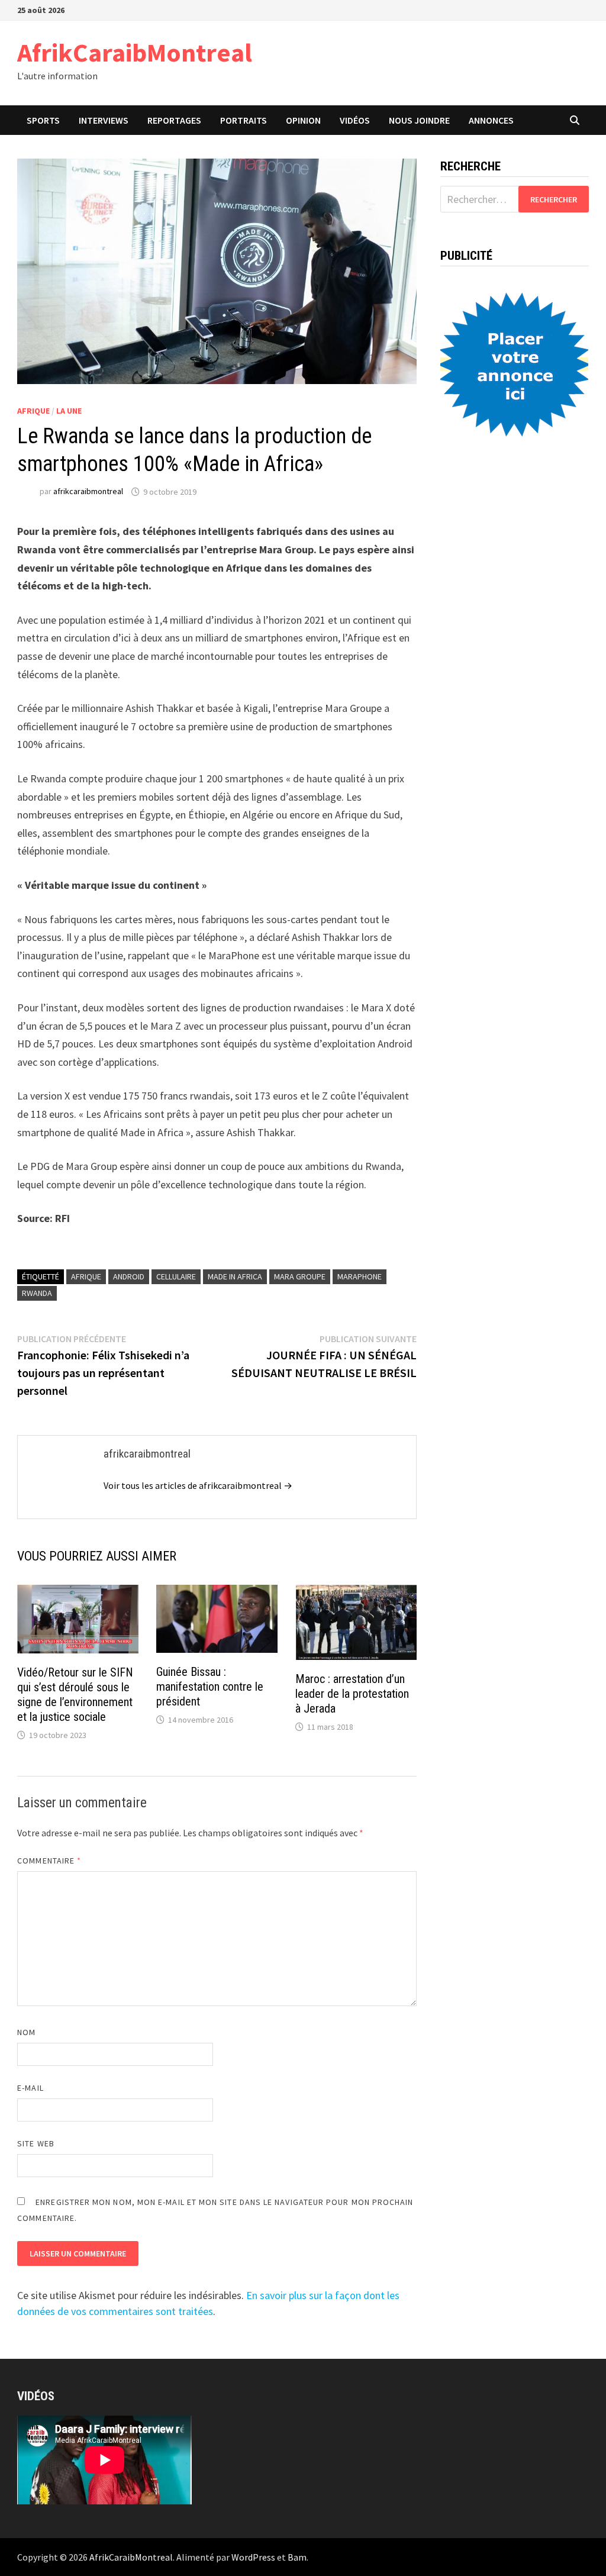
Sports (43, 120)
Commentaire (49, 1861)
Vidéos (355, 120)
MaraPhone (360, 1276)
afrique (86, 1276)
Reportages (174, 120)
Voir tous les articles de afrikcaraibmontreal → (198, 1485)
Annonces (491, 120)
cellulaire (176, 1276)
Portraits (244, 120)
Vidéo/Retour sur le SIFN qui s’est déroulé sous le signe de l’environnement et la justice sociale (75, 1695)
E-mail (30, 2088)
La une (69, 411)
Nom (26, 2032)
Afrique (33, 411)
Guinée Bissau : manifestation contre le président (210, 1687)
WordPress (253, 2557)
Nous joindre (419, 120)
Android (129, 1276)
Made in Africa (235, 1276)
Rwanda (37, 1293)
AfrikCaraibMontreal (135, 52)
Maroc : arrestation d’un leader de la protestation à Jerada (352, 1694)
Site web (36, 2143)
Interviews (104, 120)
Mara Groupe (300, 1276)
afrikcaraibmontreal (88, 492)
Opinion (303, 120)
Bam (297, 2557)
